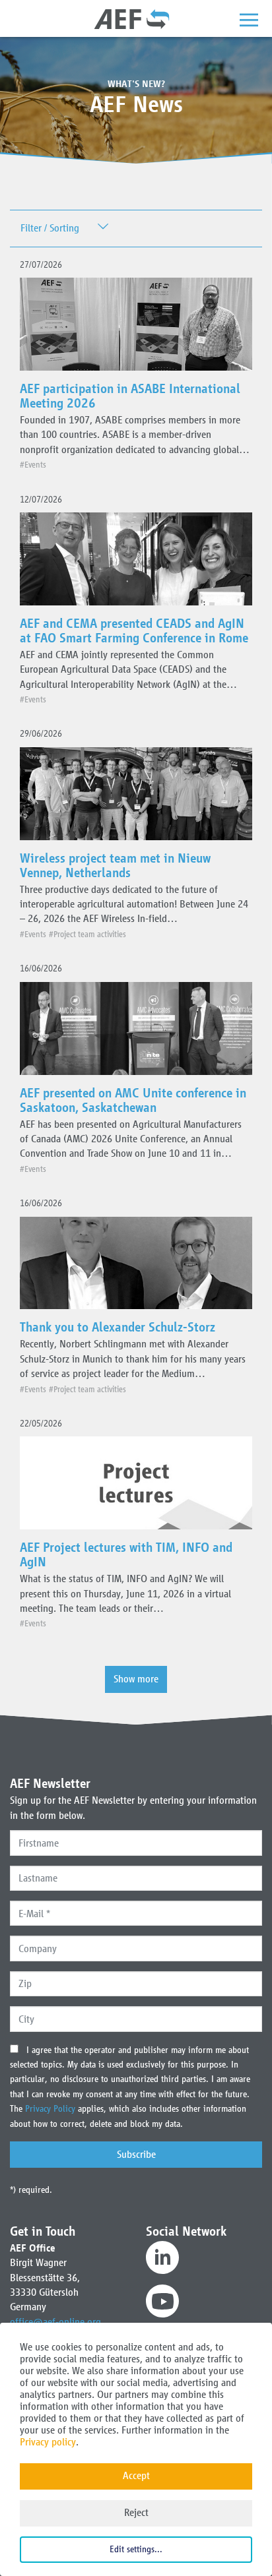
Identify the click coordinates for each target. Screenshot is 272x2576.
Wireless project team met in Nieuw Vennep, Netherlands (115, 865)
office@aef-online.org (55, 2322)
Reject (136, 2512)
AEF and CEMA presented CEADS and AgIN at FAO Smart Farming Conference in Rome (134, 630)
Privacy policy (48, 2442)
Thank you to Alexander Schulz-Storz (118, 1327)
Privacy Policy (51, 2109)
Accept (136, 2475)
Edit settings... (136, 2549)
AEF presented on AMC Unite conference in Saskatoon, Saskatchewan (133, 1100)
